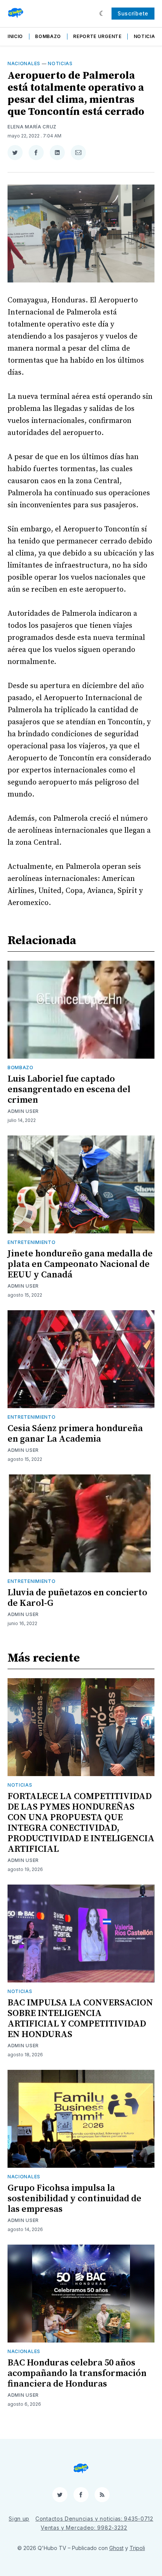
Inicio (15, 36)
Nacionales (24, 63)
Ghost (116, 2548)
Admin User (23, 1111)
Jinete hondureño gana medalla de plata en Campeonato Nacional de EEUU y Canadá (80, 1264)
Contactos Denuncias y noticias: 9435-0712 (94, 2519)
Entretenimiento (32, 1242)
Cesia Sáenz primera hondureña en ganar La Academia (75, 1434)
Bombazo (48, 36)
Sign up (19, 2519)
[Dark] (102, 14)
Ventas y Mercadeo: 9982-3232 (84, 2528)
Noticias (146, 36)
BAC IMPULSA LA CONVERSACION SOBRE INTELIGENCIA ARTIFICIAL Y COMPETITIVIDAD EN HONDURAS (80, 2019)
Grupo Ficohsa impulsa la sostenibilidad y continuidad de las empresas (74, 2199)
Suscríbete (133, 13)
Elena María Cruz (32, 127)
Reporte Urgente (97, 36)
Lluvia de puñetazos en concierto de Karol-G (77, 1598)
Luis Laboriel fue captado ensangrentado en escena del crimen (69, 1090)
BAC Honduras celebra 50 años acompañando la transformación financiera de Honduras (77, 2373)
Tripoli (137, 2548)
